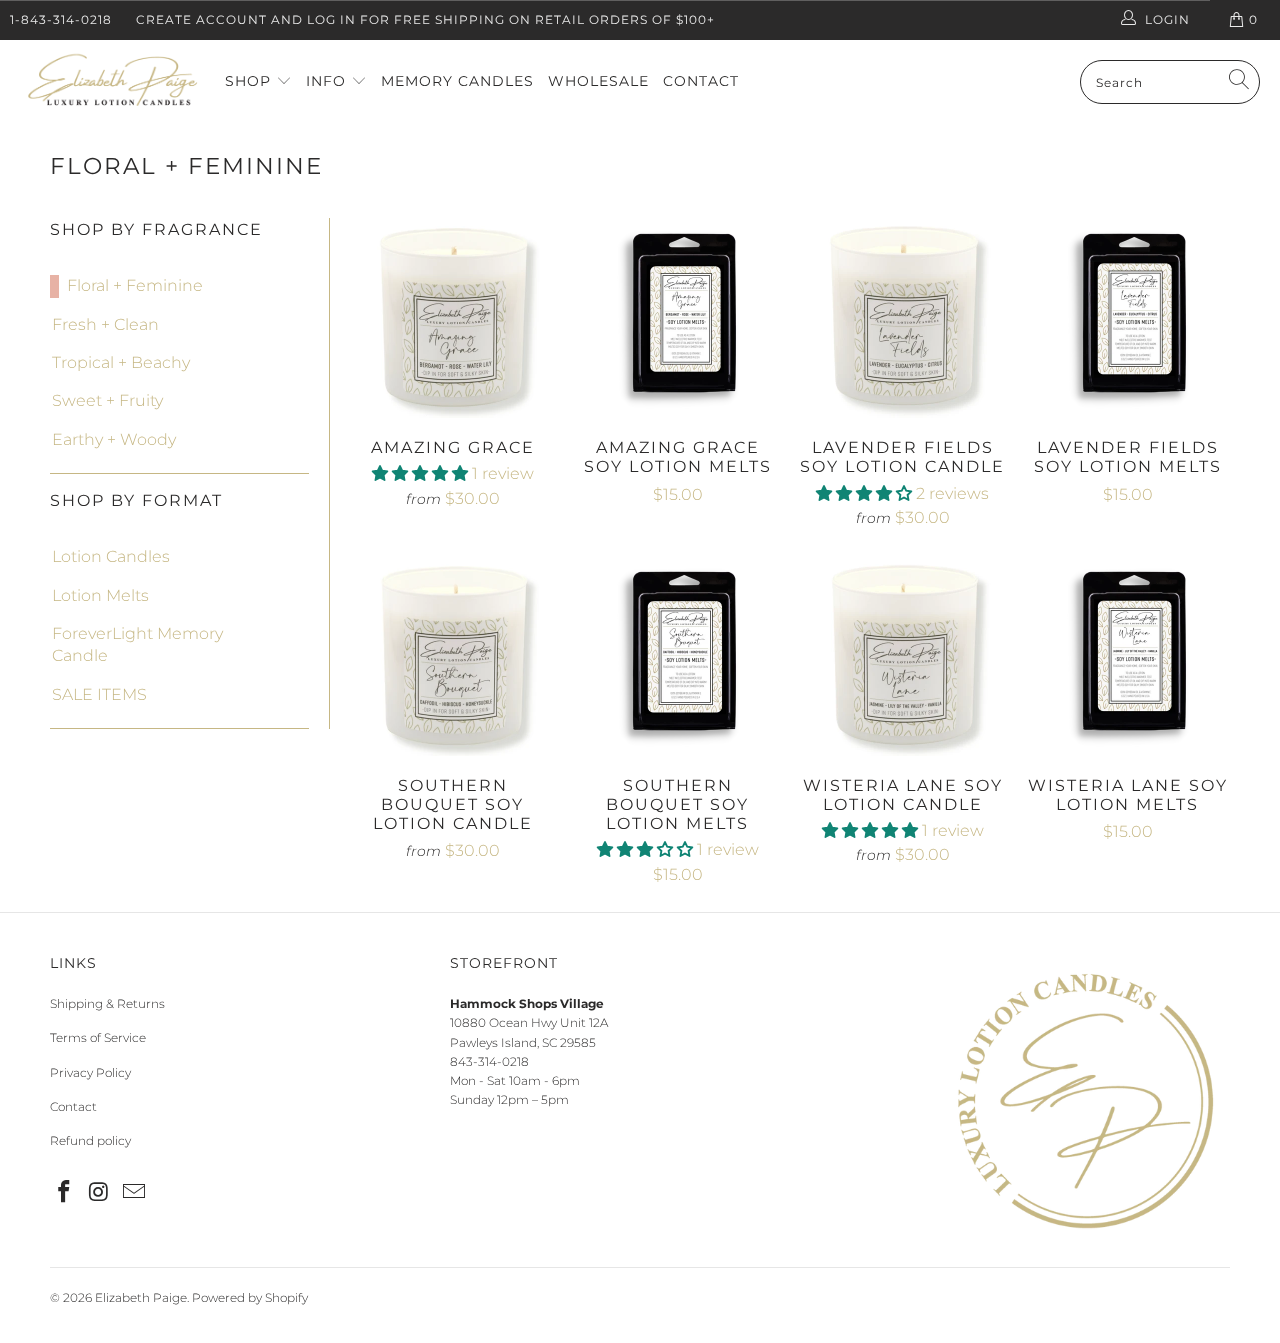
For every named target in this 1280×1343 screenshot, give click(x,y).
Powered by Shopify (250, 1297)
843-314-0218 (489, 1061)
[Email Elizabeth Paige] (134, 1193)
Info (328, 81)
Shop (250, 81)
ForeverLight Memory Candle (137, 644)
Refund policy (90, 1140)
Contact (701, 81)
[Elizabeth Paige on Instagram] (100, 1193)
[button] (420, 473)
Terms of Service (98, 1037)
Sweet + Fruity (107, 400)
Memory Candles (457, 81)
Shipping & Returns (107, 1003)
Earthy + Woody (114, 439)
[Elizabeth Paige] (112, 82)
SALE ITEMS (99, 694)
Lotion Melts (100, 595)
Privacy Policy (90, 1072)
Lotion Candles (111, 556)
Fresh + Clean (105, 324)
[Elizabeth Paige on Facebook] (65, 1193)
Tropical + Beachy (121, 362)
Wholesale (598, 81)
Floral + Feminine (135, 285)
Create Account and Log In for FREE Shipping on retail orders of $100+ (425, 19)
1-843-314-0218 (61, 19)
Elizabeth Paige (141, 1297)
